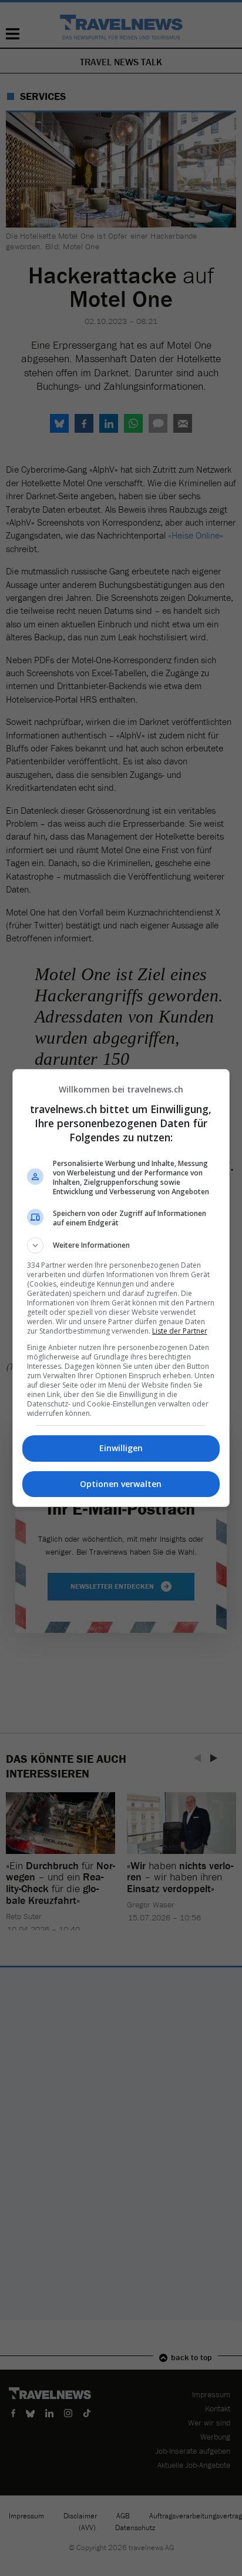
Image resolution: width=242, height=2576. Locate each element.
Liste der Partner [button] (180, 1331)
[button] (121, 1245)
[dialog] (121, 1288)
